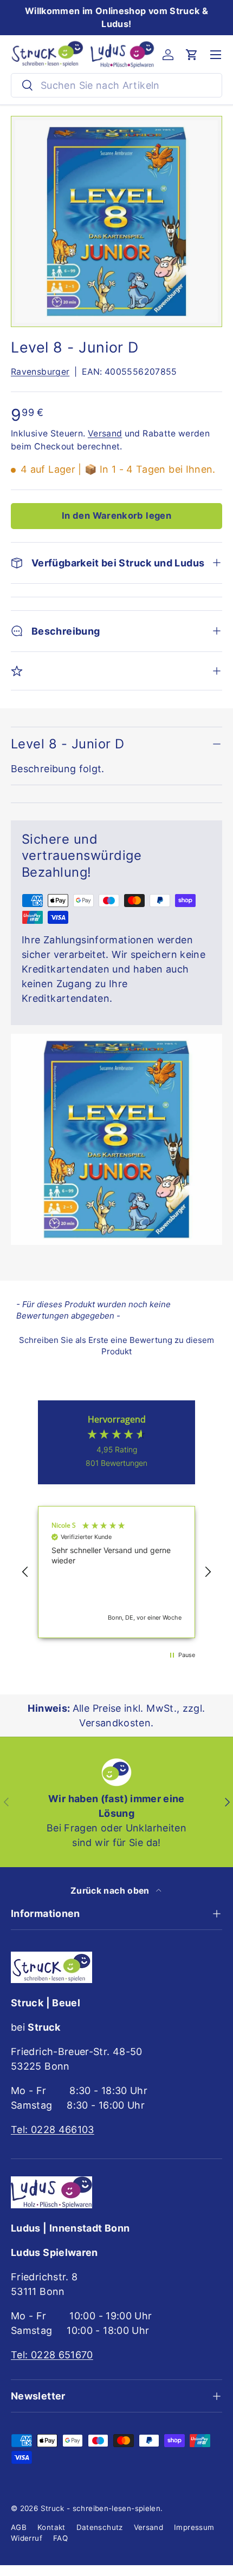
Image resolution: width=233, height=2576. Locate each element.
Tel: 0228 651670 (52, 2355)
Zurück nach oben (111, 1891)
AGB (19, 2527)
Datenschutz (100, 2527)
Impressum (194, 2527)
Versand (105, 433)
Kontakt (51, 2527)
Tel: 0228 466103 (53, 2130)
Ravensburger (40, 372)
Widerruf (27, 2538)
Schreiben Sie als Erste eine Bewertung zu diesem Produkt (116, 1346)
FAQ (60, 2538)
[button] (192, 55)
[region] (116, 1572)
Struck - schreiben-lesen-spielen (101, 2508)
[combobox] (116, 85)
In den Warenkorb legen (116, 516)
